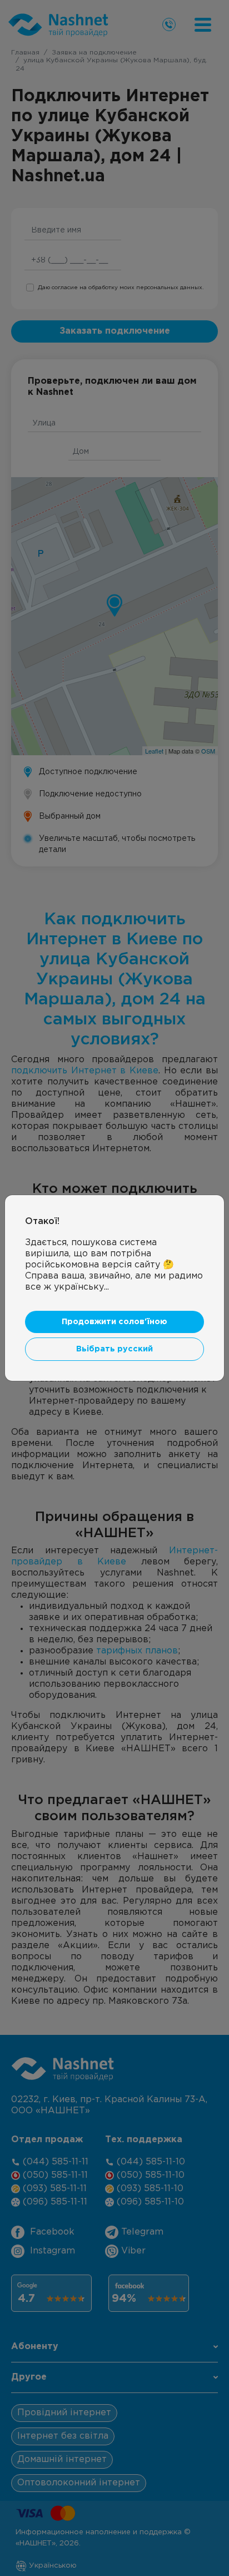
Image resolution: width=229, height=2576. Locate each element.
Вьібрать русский (114, 1349)
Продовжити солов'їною (114, 1322)
